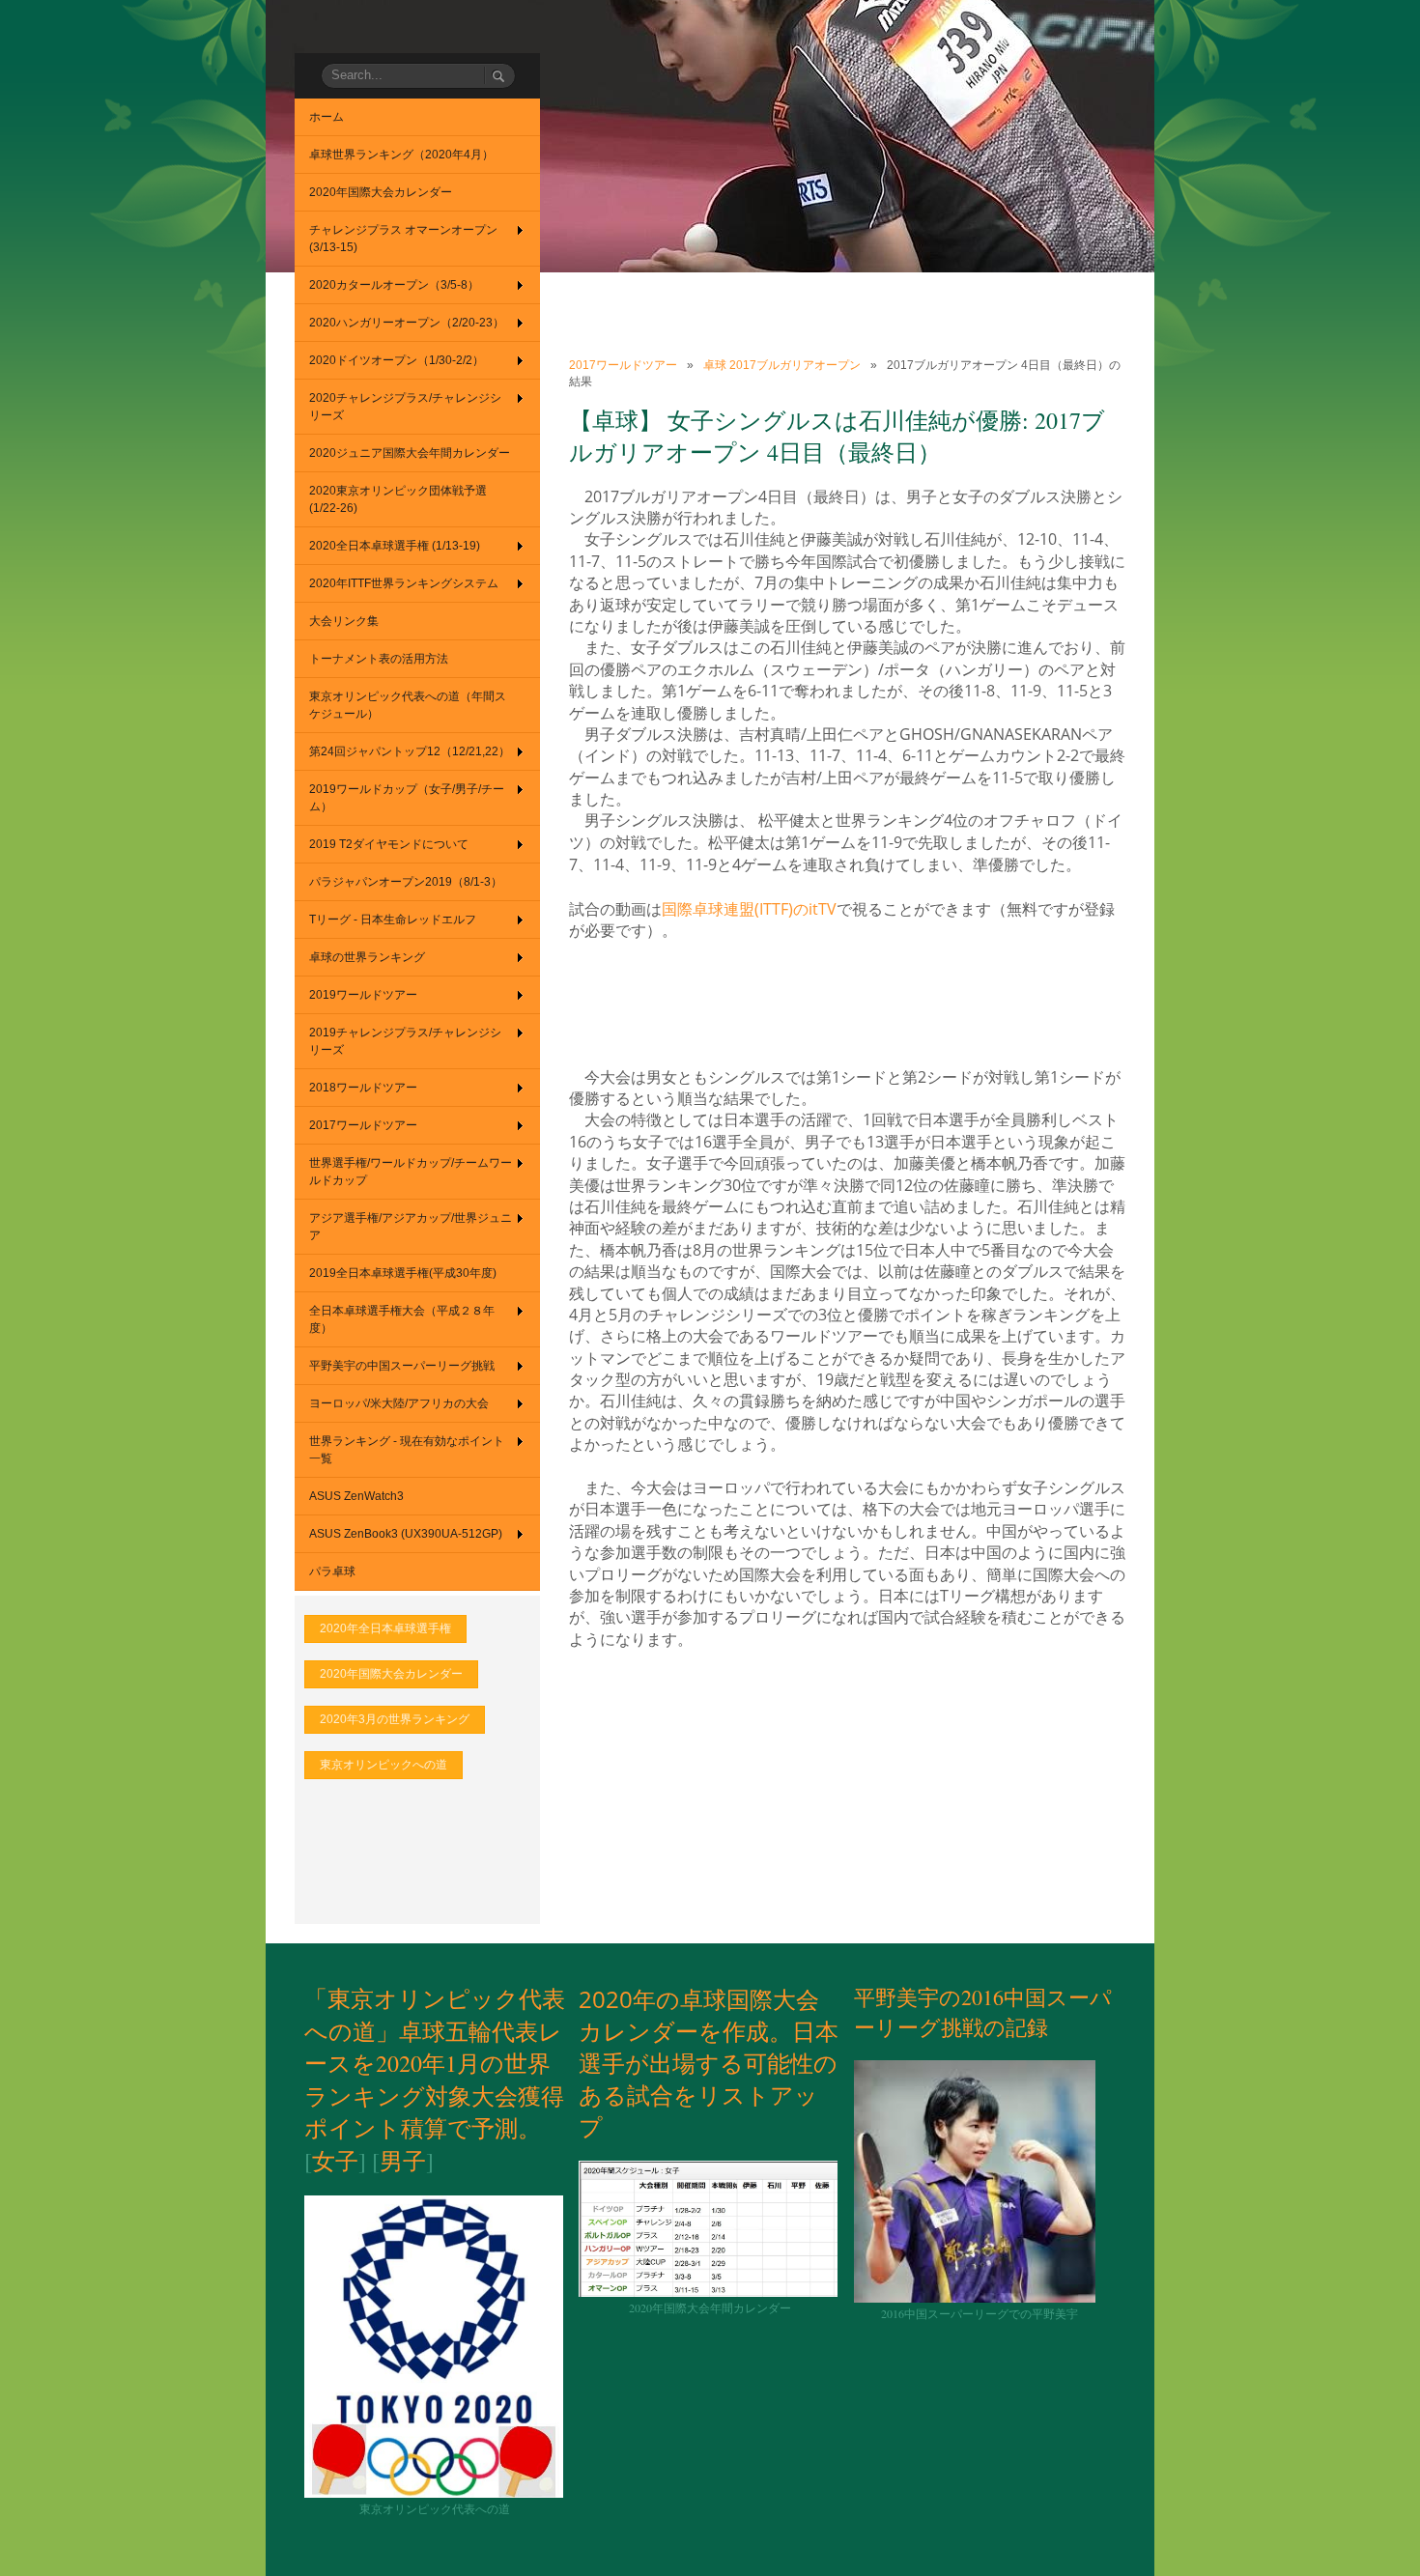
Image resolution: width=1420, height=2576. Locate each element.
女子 (335, 2161)
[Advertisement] (921, 1003)
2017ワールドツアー (623, 365)
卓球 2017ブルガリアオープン (782, 365)
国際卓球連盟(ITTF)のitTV (749, 909)
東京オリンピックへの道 (383, 1765)
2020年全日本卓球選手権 (385, 1628)
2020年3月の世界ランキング (395, 1719)
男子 (403, 2161)
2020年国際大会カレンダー (391, 1674)
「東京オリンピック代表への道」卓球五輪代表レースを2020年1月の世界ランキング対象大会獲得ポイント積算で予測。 (435, 2063)
